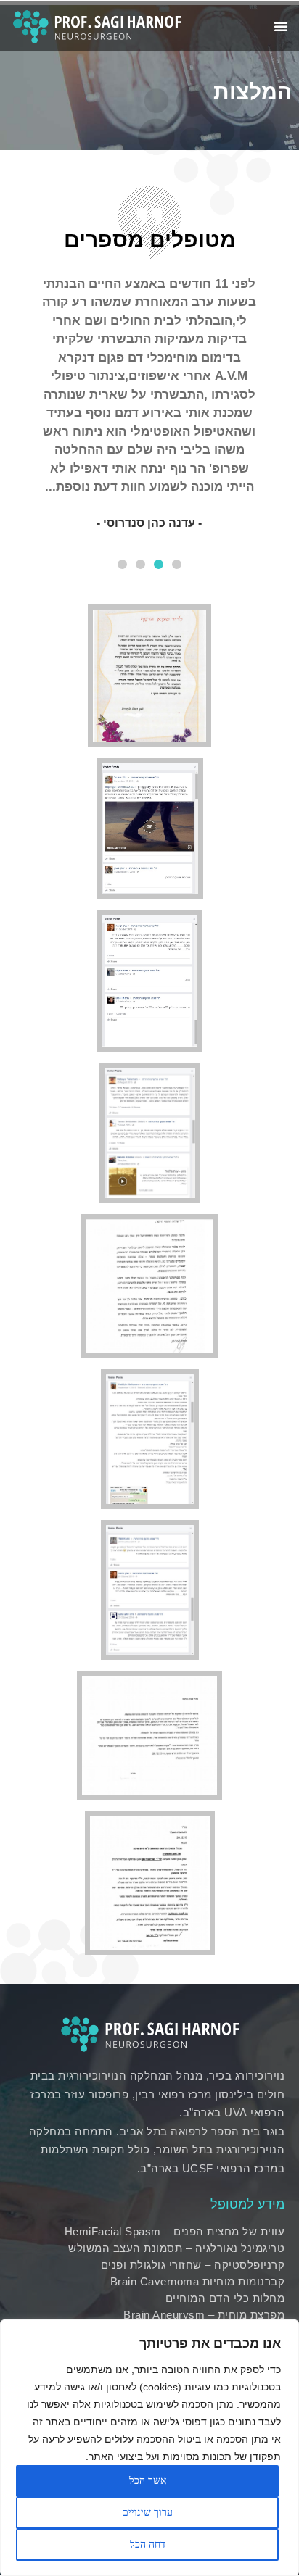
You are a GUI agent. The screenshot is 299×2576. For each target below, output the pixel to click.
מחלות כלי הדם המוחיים (225, 2298)
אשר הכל (148, 2481)
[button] (177, 564)
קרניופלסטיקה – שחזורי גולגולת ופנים (193, 2265)
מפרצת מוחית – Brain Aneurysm (204, 2315)
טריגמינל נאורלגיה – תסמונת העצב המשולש (176, 2248)
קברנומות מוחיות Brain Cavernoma (198, 2281)
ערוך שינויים (147, 2513)
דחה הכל (148, 2544)
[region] (149, 2448)
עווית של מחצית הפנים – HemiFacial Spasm (175, 2231)
